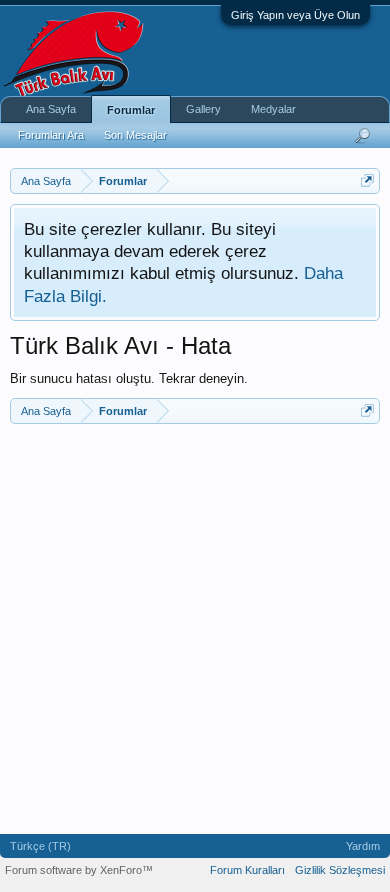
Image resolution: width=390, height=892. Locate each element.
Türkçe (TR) (40, 846)
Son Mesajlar (135, 135)
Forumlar (131, 110)
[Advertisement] (195, 629)
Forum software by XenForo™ (79, 870)
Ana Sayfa (51, 109)
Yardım (363, 846)
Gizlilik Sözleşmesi (340, 870)
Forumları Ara (51, 135)
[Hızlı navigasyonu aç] (367, 180)
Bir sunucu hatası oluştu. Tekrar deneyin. (129, 378)
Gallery (203, 109)
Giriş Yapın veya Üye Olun (295, 15)
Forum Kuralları (247, 870)
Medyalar (273, 109)
